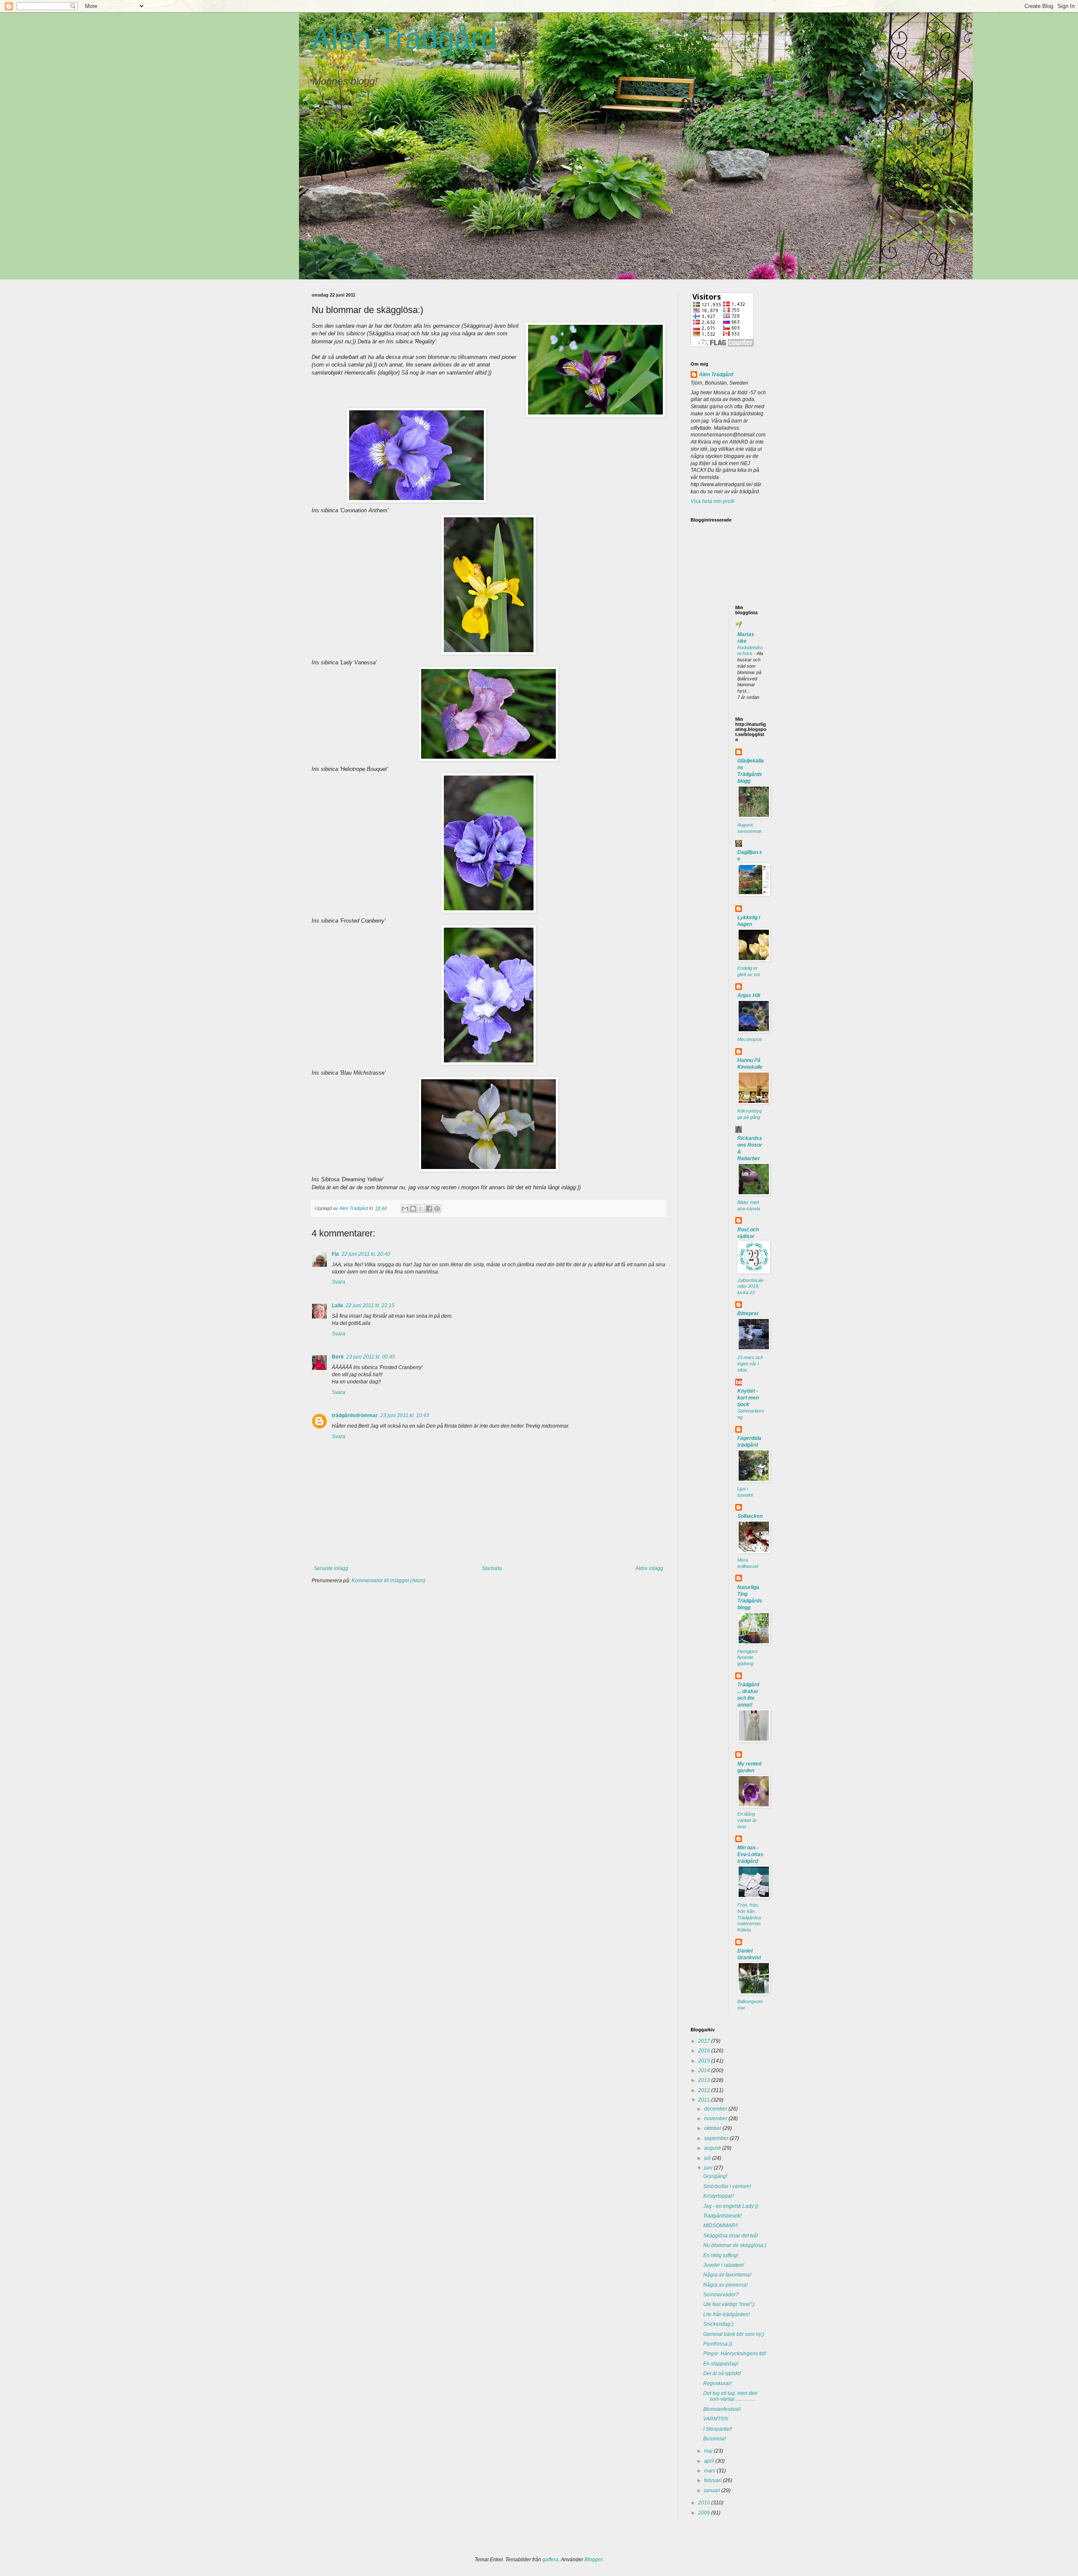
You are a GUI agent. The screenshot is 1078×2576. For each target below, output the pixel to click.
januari (713, 2490)
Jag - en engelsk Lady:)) (731, 2206)
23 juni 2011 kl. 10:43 (405, 1415)
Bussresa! (715, 2439)
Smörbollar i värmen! (727, 2186)
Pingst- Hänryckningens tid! (735, 2354)
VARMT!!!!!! (716, 2419)
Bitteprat (748, 1313)
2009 (705, 2513)
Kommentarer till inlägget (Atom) (388, 1581)
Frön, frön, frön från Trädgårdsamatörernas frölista (749, 1917)
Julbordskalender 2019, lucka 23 (750, 1287)
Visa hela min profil (712, 501)
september (717, 2138)
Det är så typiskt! (722, 2373)
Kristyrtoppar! (718, 2196)
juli (708, 2158)
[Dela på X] (421, 1209)
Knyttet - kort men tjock (748, 1398)
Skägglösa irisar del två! (731, 2236)
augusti (713, 2148)
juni (709, 2168)
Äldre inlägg (649, 1568)
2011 (705, 2100)
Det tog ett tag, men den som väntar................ (730, 2396)
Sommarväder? (721, 2295)
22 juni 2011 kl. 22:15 (370, 1305)
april (710, 2461)
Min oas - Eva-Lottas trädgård (750, 1854)
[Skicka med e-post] (405, 1209)
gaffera (550, 2560)
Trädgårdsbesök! (722, 2216)
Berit (338, 1357)
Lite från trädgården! (726, 2314)
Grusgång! (715, 2176)
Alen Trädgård (404, 39)
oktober (713, 2128)
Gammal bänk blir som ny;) (734, 2334)
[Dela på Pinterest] (437, 1209)
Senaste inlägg (331, 1568)
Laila (338, 1305)
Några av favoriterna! (727, 2275)
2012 (705, 2090)
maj (709, 2451)
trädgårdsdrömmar (355, 1415)
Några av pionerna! (725, 2285)
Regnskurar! (717, 2383)
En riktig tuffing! (721, 2255)
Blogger (594, 2560)
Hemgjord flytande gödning (747, 1658)
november (716, 2119)
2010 (705, 2503)
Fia (335, 1254)
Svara (339, 1282)
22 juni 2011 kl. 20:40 (366, 1254)
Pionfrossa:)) (718, 2344)
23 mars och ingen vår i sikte (750, 1364)
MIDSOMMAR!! (720, 2226)
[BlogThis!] (413, 1209)
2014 (705, 2070)
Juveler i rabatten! (724, 2265)
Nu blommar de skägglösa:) (735, 2245)
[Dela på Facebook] (429, 1209)
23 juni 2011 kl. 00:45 (371, 1357)
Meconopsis (750, 1039)
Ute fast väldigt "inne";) (729, 2304)
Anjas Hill (749, 995)
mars (710, 2471)
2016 (705, 2051)
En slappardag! (721, 2364)
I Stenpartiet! (718, 2429)
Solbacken (750, 1516)
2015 (705, 2061)
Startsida (492, 1568)
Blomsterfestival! (722, 2409)
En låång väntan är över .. (747, 1820)
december (716, 2109)
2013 (705, 2080)
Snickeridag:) (718, 2324)
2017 (705, 2041)
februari (714, 2480)
